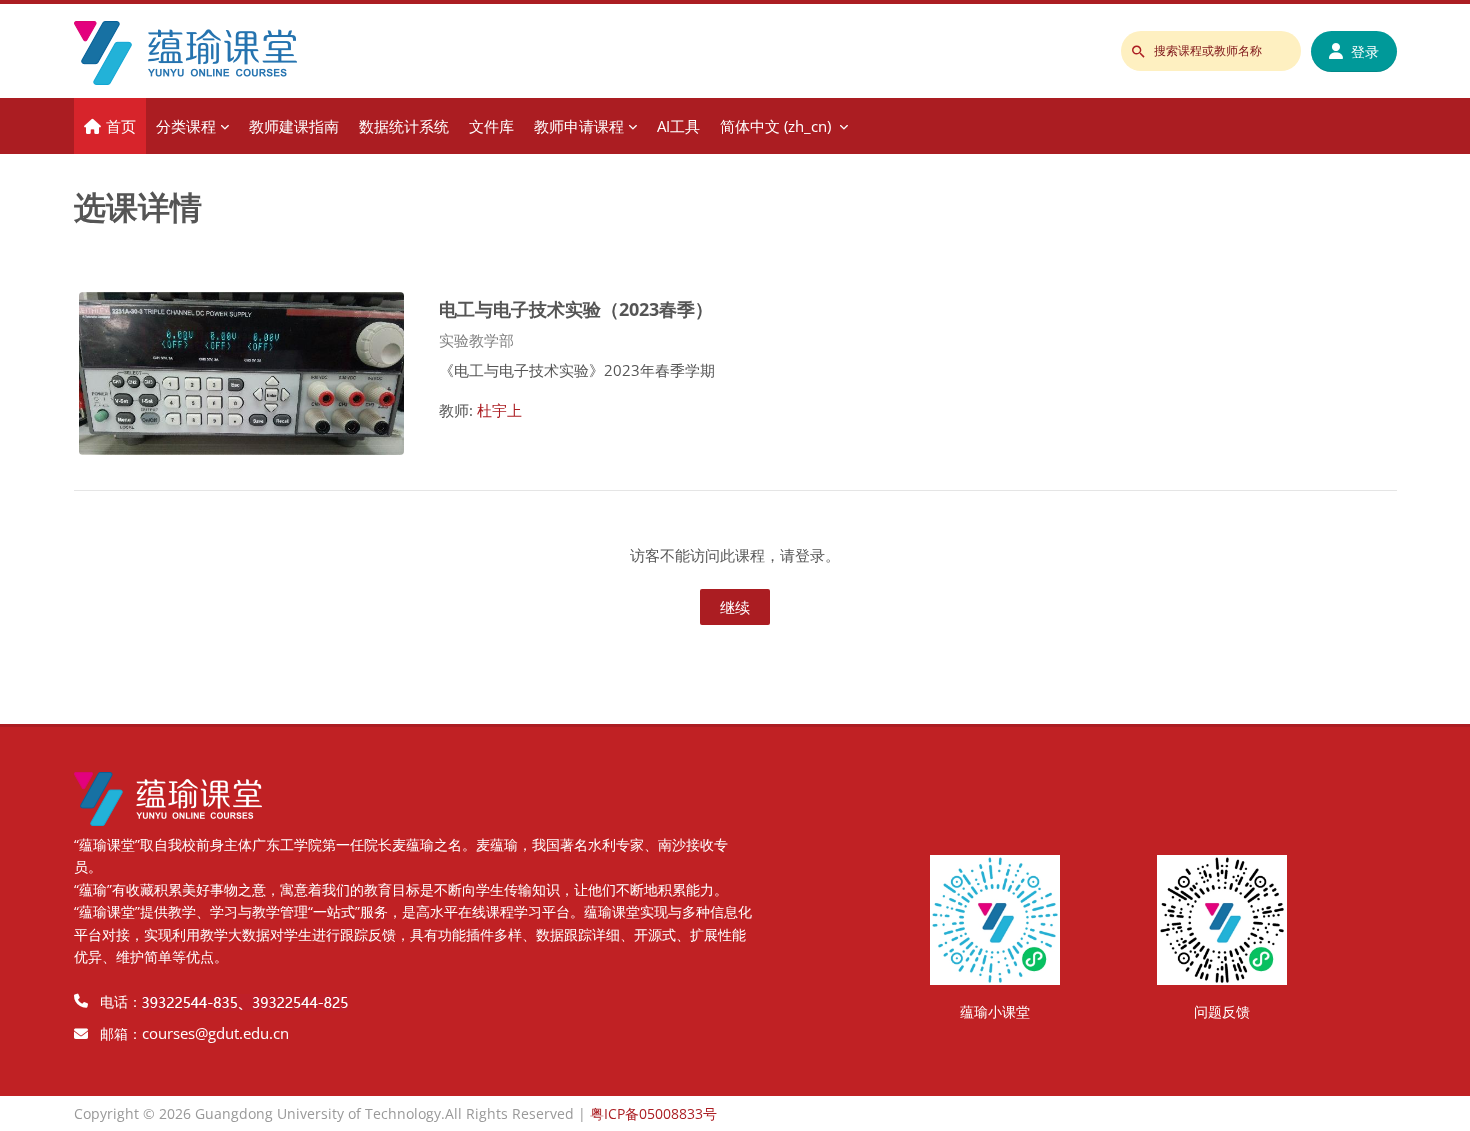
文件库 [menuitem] (491, 126)
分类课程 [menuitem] (186, 126)
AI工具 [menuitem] (678, 126)
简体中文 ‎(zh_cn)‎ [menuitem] (775, 126)
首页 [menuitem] (121, 126)
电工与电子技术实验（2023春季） (576, 308)
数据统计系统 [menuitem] (404, 126)
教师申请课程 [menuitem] (579, 126)
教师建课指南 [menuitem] (294, 126)
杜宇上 (499, 410)
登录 (1365, 51)
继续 (735, 607)
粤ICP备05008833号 (653, 1113)
